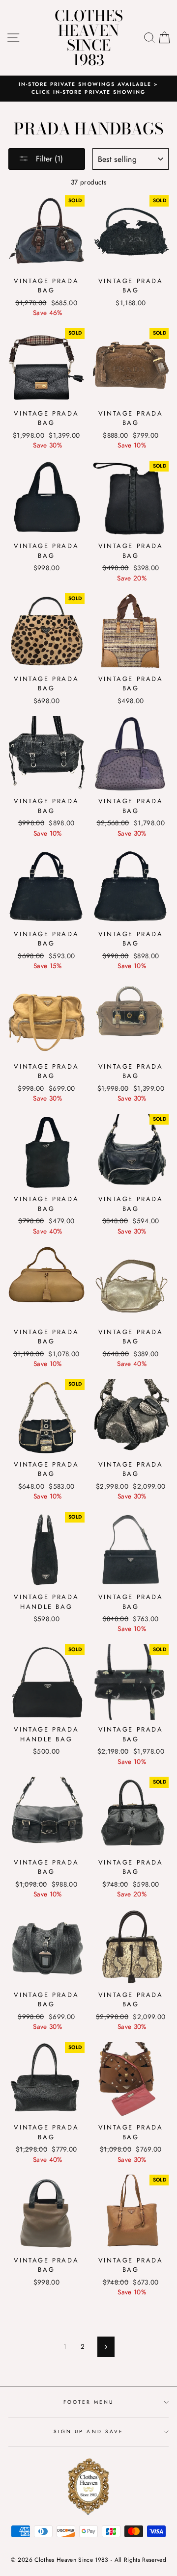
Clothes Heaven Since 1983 (89, 38)
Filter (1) (48, 159)
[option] (88, 89)
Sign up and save (88, 2431)
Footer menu (89, 2402)
